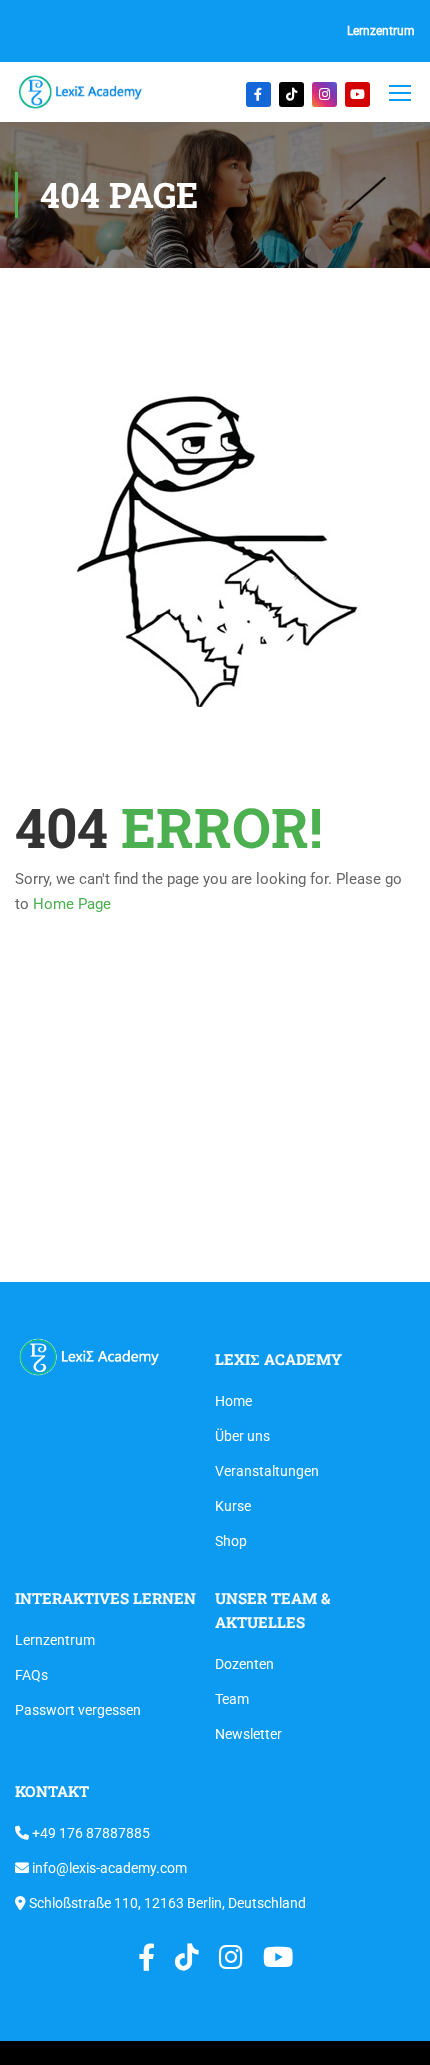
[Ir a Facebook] (258, 94)
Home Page (72, 904)
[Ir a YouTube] (357, 94)
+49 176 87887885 (89, 1833)
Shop (231, 1541)
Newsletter (248, 1734)
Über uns (242, 1436)
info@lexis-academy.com (108, 1868)
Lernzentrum (381, 31)
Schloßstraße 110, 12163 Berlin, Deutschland (166, 1903)
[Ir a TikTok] (291, 94)
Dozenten (244, 1664)
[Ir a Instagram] (324, 94)
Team (232, 1699)
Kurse (233, 1506)
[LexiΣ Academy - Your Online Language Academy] (81, 92)
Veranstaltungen (267, 1471)
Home (233, 1401)
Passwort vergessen (78, 1710)
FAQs (31, 1675)
